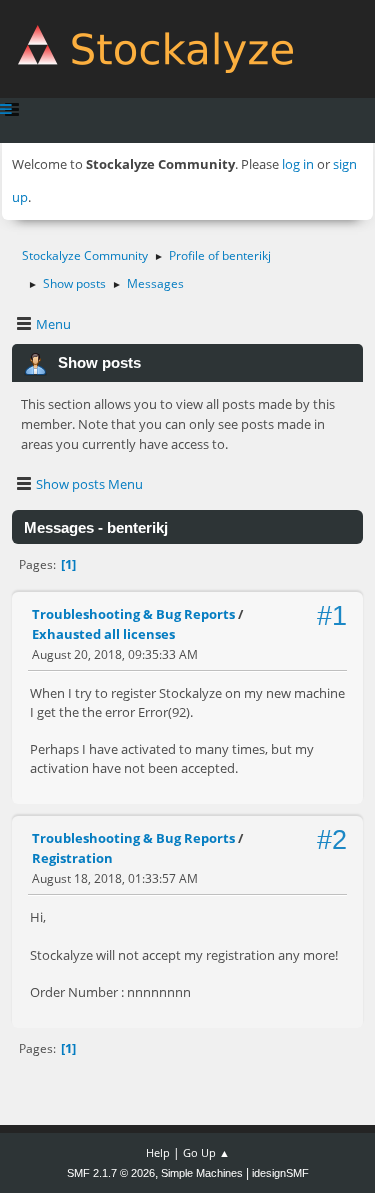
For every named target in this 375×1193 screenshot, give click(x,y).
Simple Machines (202, 1173)
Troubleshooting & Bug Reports (133, 614)
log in (298, 164)
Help (158, 1152)
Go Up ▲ (206, 1152)
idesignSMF (280, 1173)
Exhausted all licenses (103, 634)
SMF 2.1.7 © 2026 (111, 1173)
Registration (72, 858)
